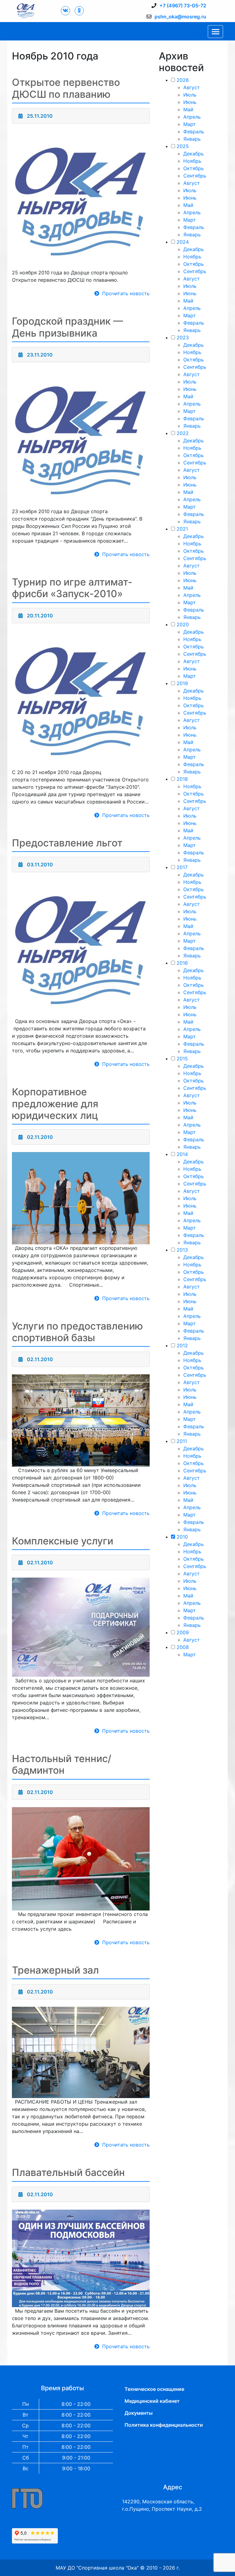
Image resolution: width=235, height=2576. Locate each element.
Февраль (194, 132)
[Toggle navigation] (215, 32)
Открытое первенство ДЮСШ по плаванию (66, 88)
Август (192, 87)
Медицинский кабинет (152, 2401)
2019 (182, 683)
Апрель (192, 117)
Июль (190, 95)
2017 (182, 867)
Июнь (190, 102)
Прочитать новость (126, 293)
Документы (139, 2413)
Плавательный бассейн (68, 2172)
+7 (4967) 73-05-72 (183, 6)
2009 (183, 1632)
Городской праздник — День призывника (67, 327)
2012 (182, 1345)
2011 (182, 1441)
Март (190, 124)
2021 (182, 529)
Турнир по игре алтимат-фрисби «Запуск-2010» (72, 588)
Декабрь (194, 154)
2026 (183, 80)
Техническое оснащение (154, 2389)
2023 (183, 338)
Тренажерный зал (55, 1970)
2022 (183, 433)
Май (188, 109)
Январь (192, 139)
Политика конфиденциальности (164, 2425)
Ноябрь (192, 161)
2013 (182, 1250)
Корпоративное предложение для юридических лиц (55, 1104)
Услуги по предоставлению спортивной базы (77, 1332)
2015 (182, 1059)
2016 (182, 963)
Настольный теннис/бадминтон (62, 1764)
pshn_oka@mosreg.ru (180, 17)
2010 (182, 1537)
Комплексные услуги (63, 1541)
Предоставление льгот (67, 843)
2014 (182, 1154)
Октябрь (194, 168)
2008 (183, 1647)
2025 (183, 146)
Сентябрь (195, 176)
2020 (183, 624)
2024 (183, 242)
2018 (182, 779)
